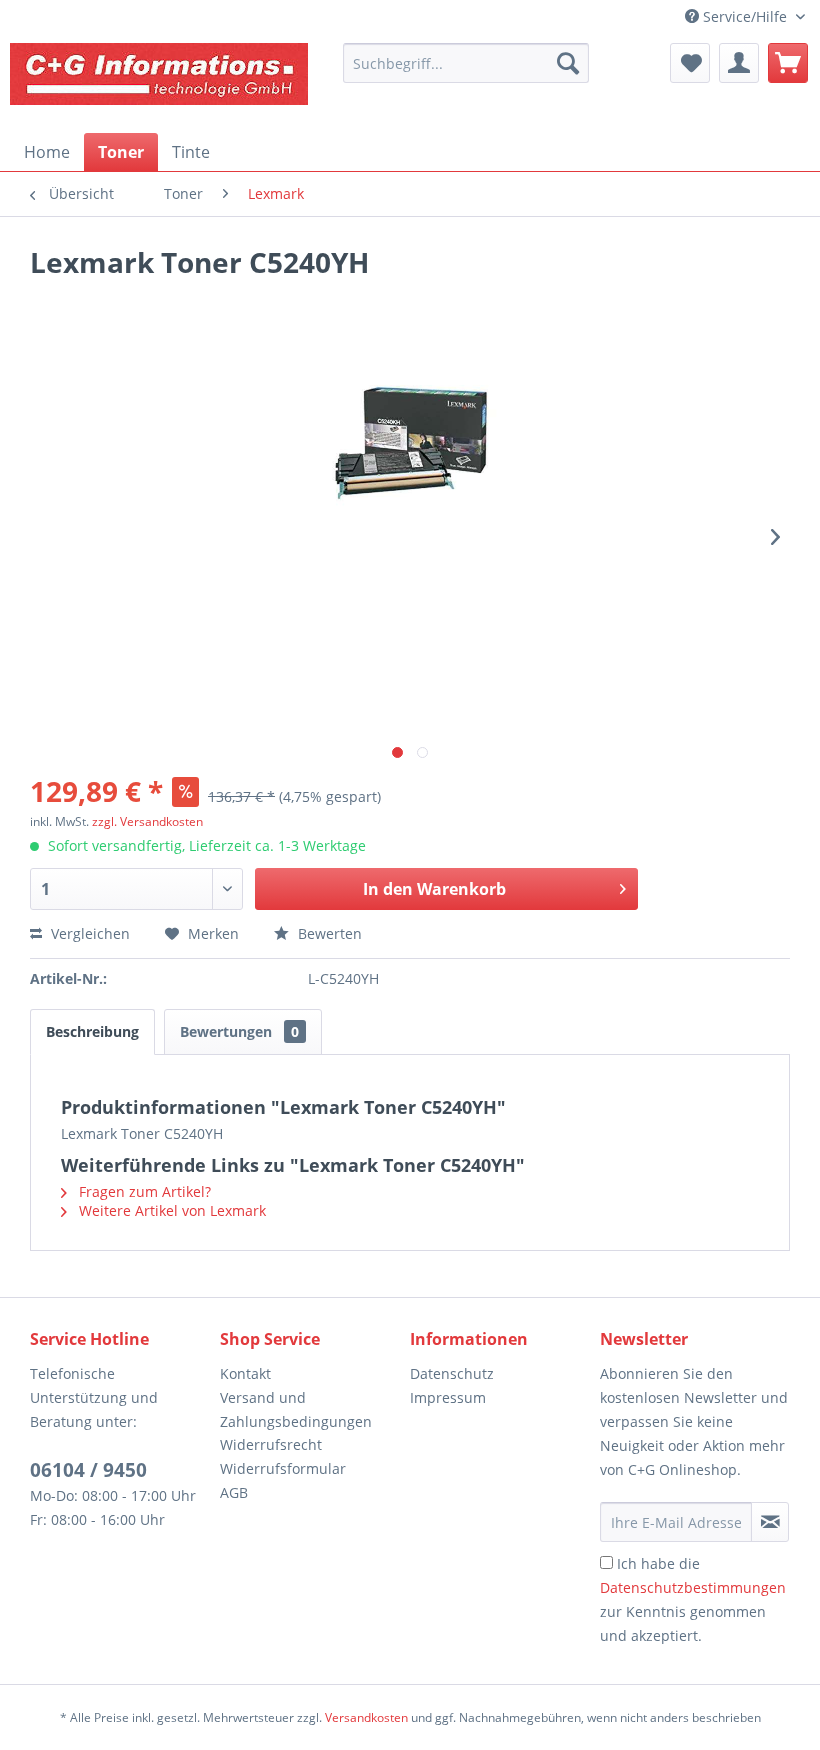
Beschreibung (92, 1031)
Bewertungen (239, 1031)
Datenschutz (452, 1373)
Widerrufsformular (283, 1468)
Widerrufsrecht (271, 1444)
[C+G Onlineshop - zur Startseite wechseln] (160, 83)
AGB (234, 1492)
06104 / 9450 (88, 1470)
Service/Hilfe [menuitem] (745, 16)
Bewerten (328, 933)
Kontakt (245, 1373)
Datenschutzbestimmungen (693, 1587)
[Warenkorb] (788, 63)
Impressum (448, 1397)
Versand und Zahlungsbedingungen (296, 1409)
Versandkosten (366, 1717)
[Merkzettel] (690, 63)
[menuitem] (466, 63)
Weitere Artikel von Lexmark (170, 1210)
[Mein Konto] (739, 63)
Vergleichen (88, 933)
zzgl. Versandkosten (147, 821)
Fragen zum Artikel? (143, 1191)
